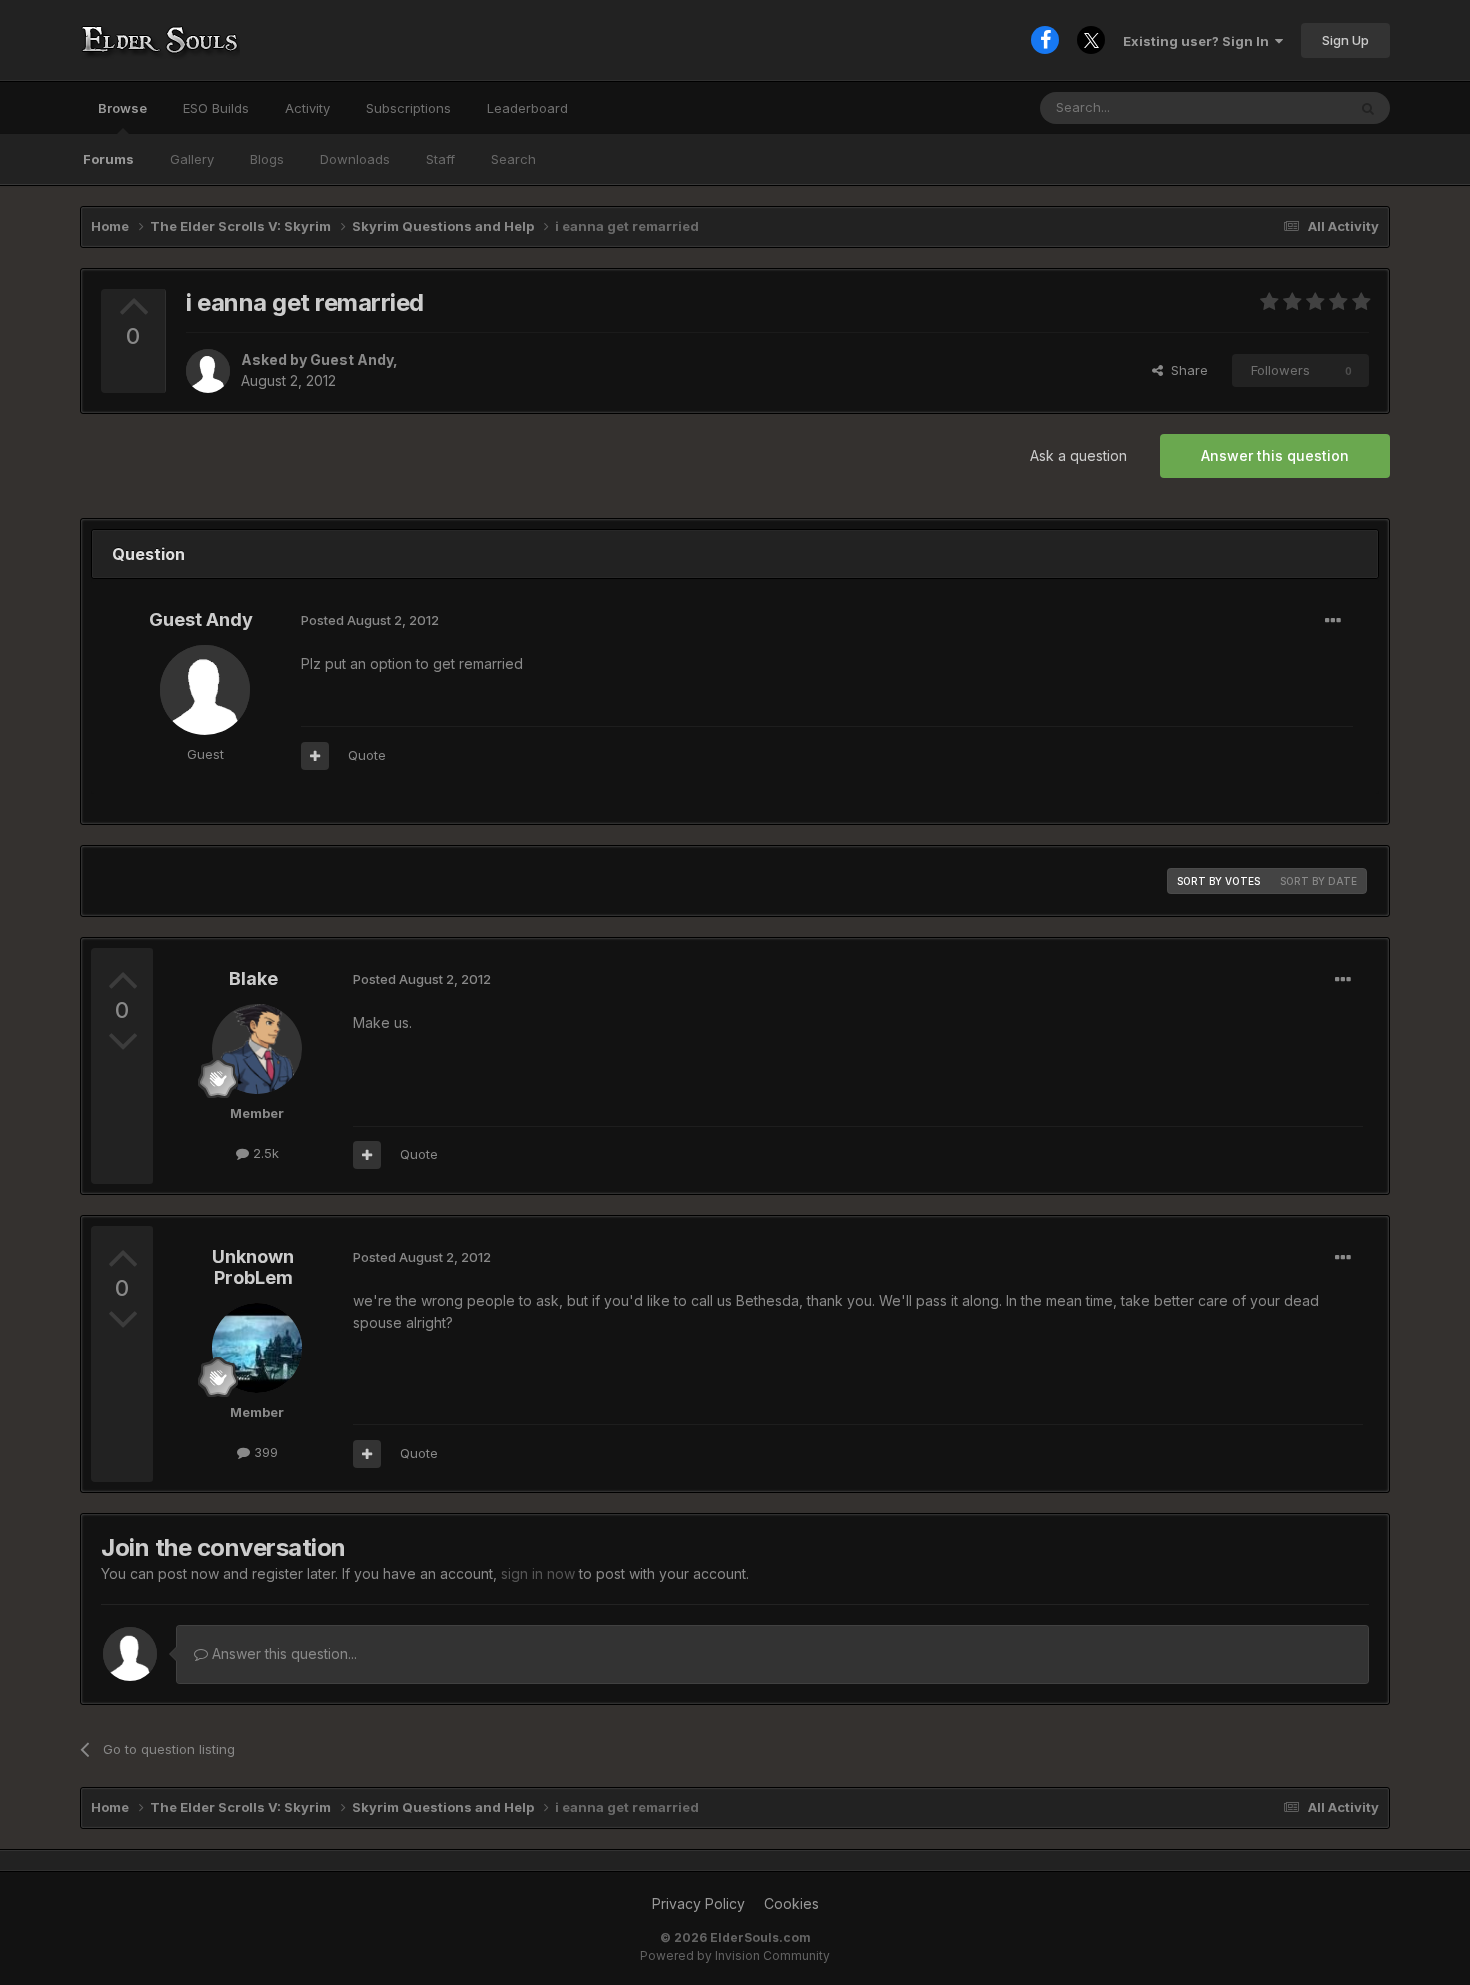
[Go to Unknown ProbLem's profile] (257, 1348)
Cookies (791, 1903)
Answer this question (1275, 455)
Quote (367, 755)
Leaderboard (527, 108)
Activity (307, 108)
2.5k (264, 1153)
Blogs (267, 159)
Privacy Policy (698, 1903)
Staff (440, 159)
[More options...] (1333, 621)
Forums (108, 159)
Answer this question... (282, 1653)
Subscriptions (408, 108)
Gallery (192, 159)
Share (1185, 370)
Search (513, 159)
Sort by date (1318, 881)
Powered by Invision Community (735, 1955)
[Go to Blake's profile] (257, 1049)
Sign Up (1345, 40)
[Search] (1368, 108)
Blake (253, 978)
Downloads (355, 159)
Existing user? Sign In (1199, 41)
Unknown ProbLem (253, 1267)
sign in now (538, 1573)
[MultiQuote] (315, 756)
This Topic (1287, 107)
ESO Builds (216, 108)
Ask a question (1078, 455)
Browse (122, 108)
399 (264, 1452)
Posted (370, 620)
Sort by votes (1218, 881)
